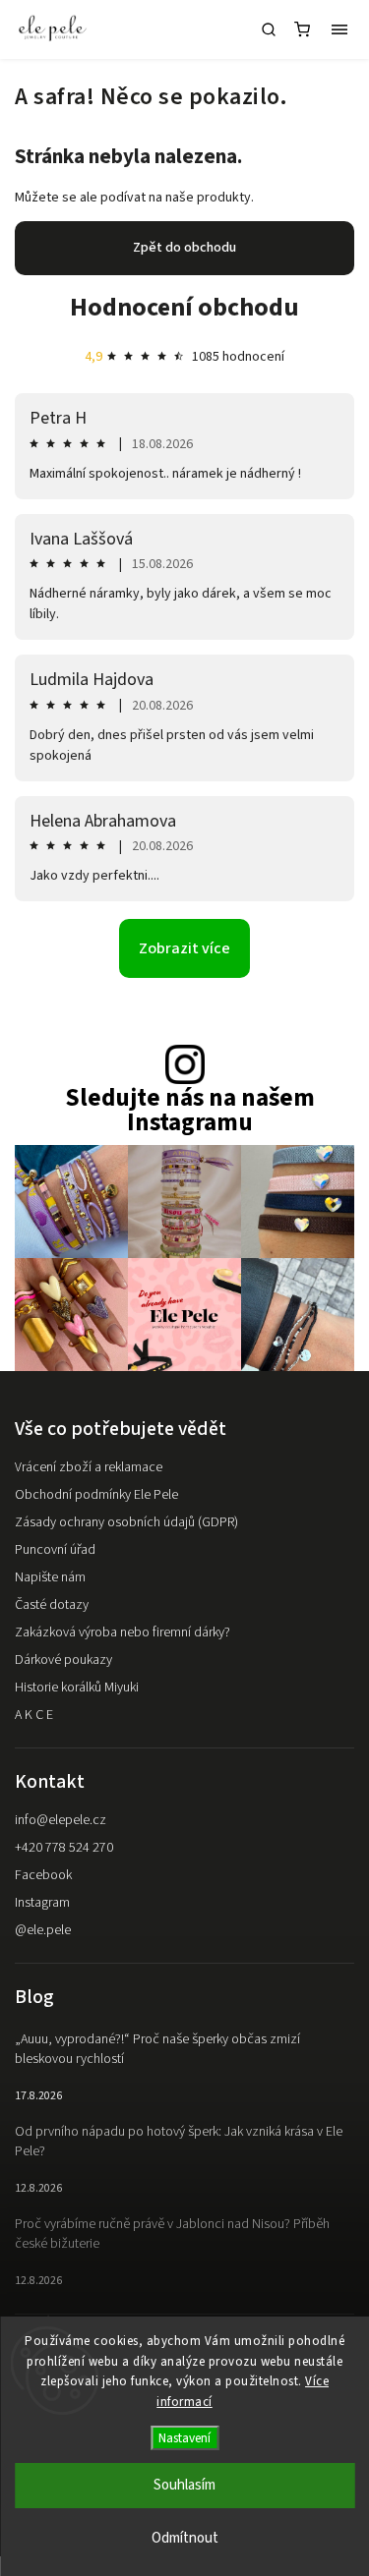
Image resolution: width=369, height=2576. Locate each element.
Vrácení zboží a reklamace (89, 1467)
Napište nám (50, 1577)
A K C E (34, 1715)
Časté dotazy (52, 1605)
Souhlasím (184, 2485)
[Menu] (339, 29)
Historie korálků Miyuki (77, 1688)
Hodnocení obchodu (184, 307)
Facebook (43, 1875)
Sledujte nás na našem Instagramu (190, 1111)
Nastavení (184, 2438)
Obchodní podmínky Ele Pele (96, 1495)
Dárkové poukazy (63, 1660)
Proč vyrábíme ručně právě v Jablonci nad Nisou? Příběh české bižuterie (172, 2234)
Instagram (42, 1903)
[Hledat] (269, 29)
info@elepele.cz (61, 1820)
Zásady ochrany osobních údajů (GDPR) (126, 1522)
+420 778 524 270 (64, 1848)
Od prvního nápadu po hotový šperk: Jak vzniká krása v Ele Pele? (179, 2142)
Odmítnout (185, 2538)
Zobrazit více (184, 948)
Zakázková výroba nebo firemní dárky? (123, 1632)
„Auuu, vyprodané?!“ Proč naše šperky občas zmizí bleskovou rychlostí (157, 2049)
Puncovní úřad (55, 1550)
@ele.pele (43, 1930)
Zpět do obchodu (184, 248)
